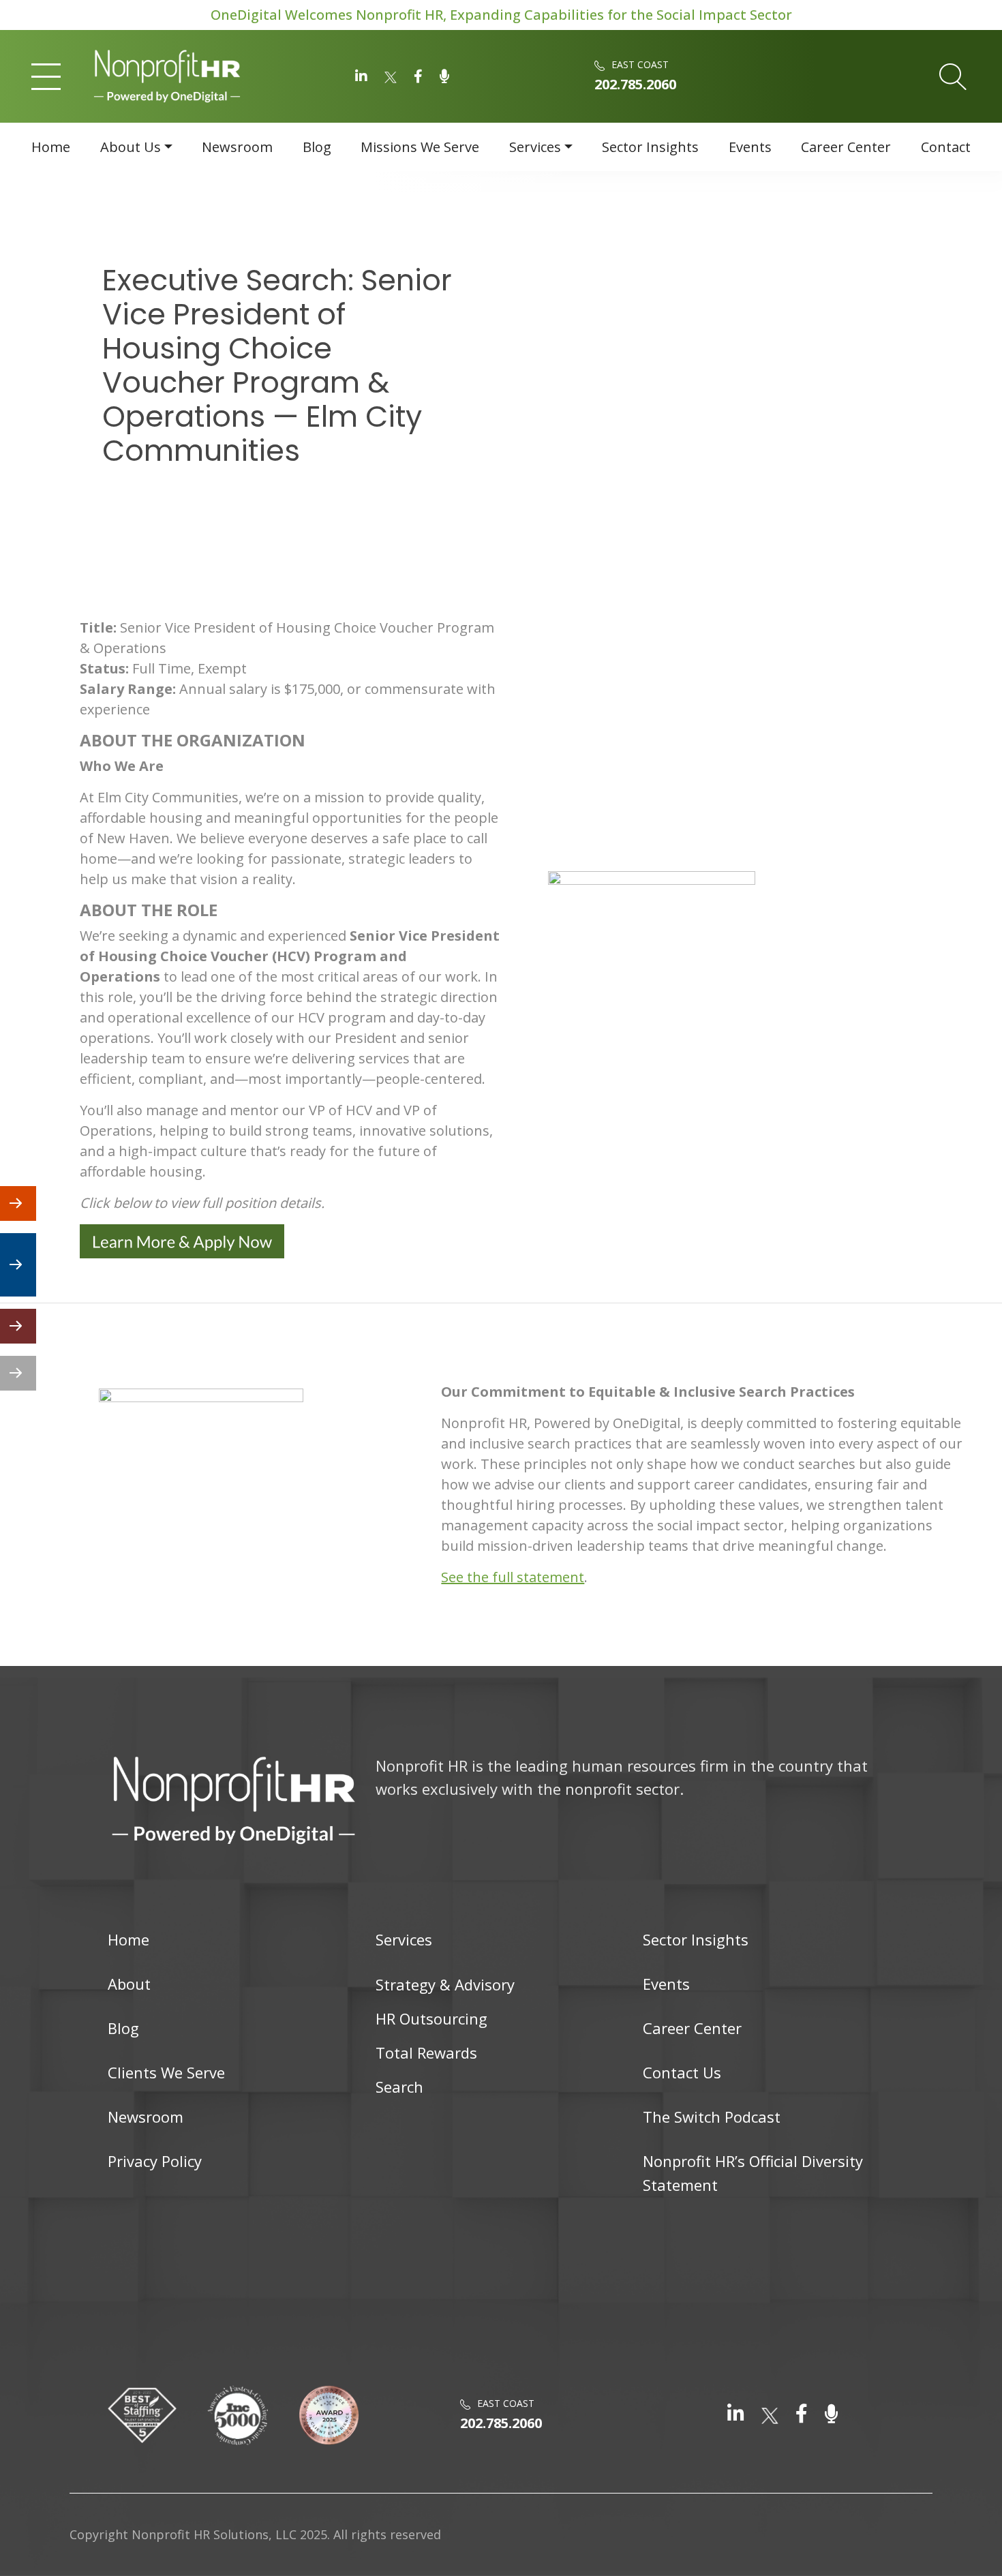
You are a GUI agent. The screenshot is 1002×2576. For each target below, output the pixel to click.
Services (535, 147)
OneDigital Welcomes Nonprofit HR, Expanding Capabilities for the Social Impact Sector (501, 15)
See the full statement (513, 1577)
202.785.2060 (635, 84)
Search (399, 2087)
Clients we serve (166, 2072)
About (129, 1984)
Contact (946, 147)
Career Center (846, 147)
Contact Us (682, 2072)
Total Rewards (426, 2052)
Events (750, 147)
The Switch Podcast (712, 2117)
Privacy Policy (155, 2161)
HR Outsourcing (431, 2018)
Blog (317, 147)
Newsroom (237, 147)
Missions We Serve (420, 147)
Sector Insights (650, 147)
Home (51, 147)
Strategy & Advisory (445, 1984)
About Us (131, 147)
